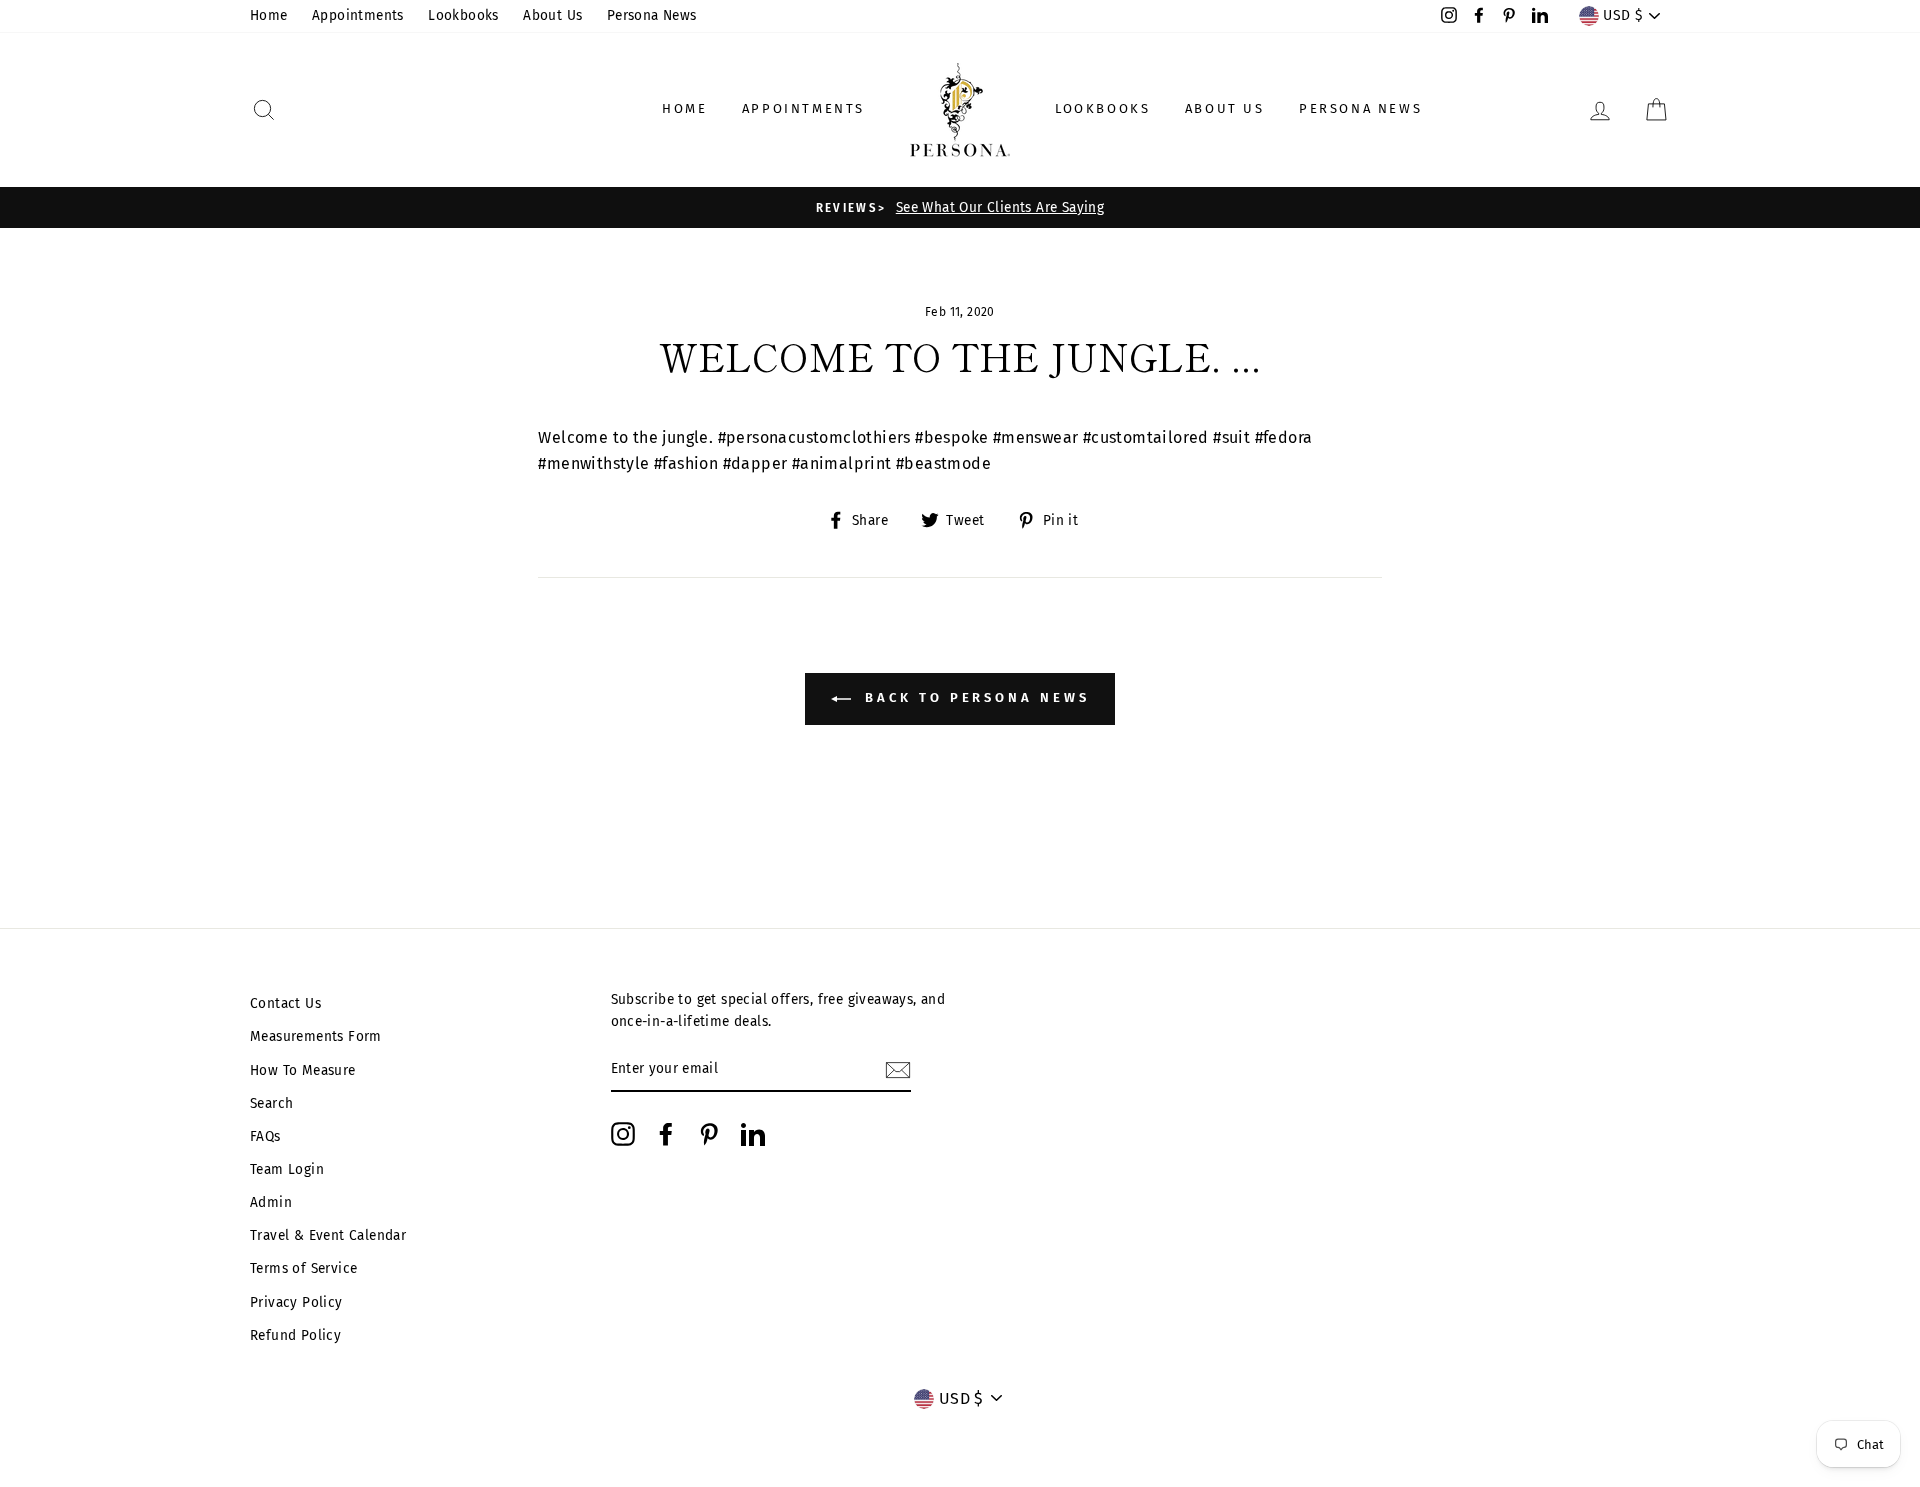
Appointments (358, 15)
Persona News (652, 15)
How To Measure (303, 1070)
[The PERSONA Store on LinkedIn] (753, 1134)
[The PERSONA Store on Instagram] (623, 1134)
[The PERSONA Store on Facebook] (666, 1134)
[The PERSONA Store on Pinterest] (709, 1134)
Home (269, 15)
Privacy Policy (296, 1302)
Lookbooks (463, 15)
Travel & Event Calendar (328, 1235)
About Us (552, 15)
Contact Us (285, 1003)
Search (271, 1103)
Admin (271, 1202)
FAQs (265, 1136)
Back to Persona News (974, 698)
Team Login (287, 1169)
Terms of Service (303, 1268)
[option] (960, 208)
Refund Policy (295, 1335)
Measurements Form (316, 1036)
